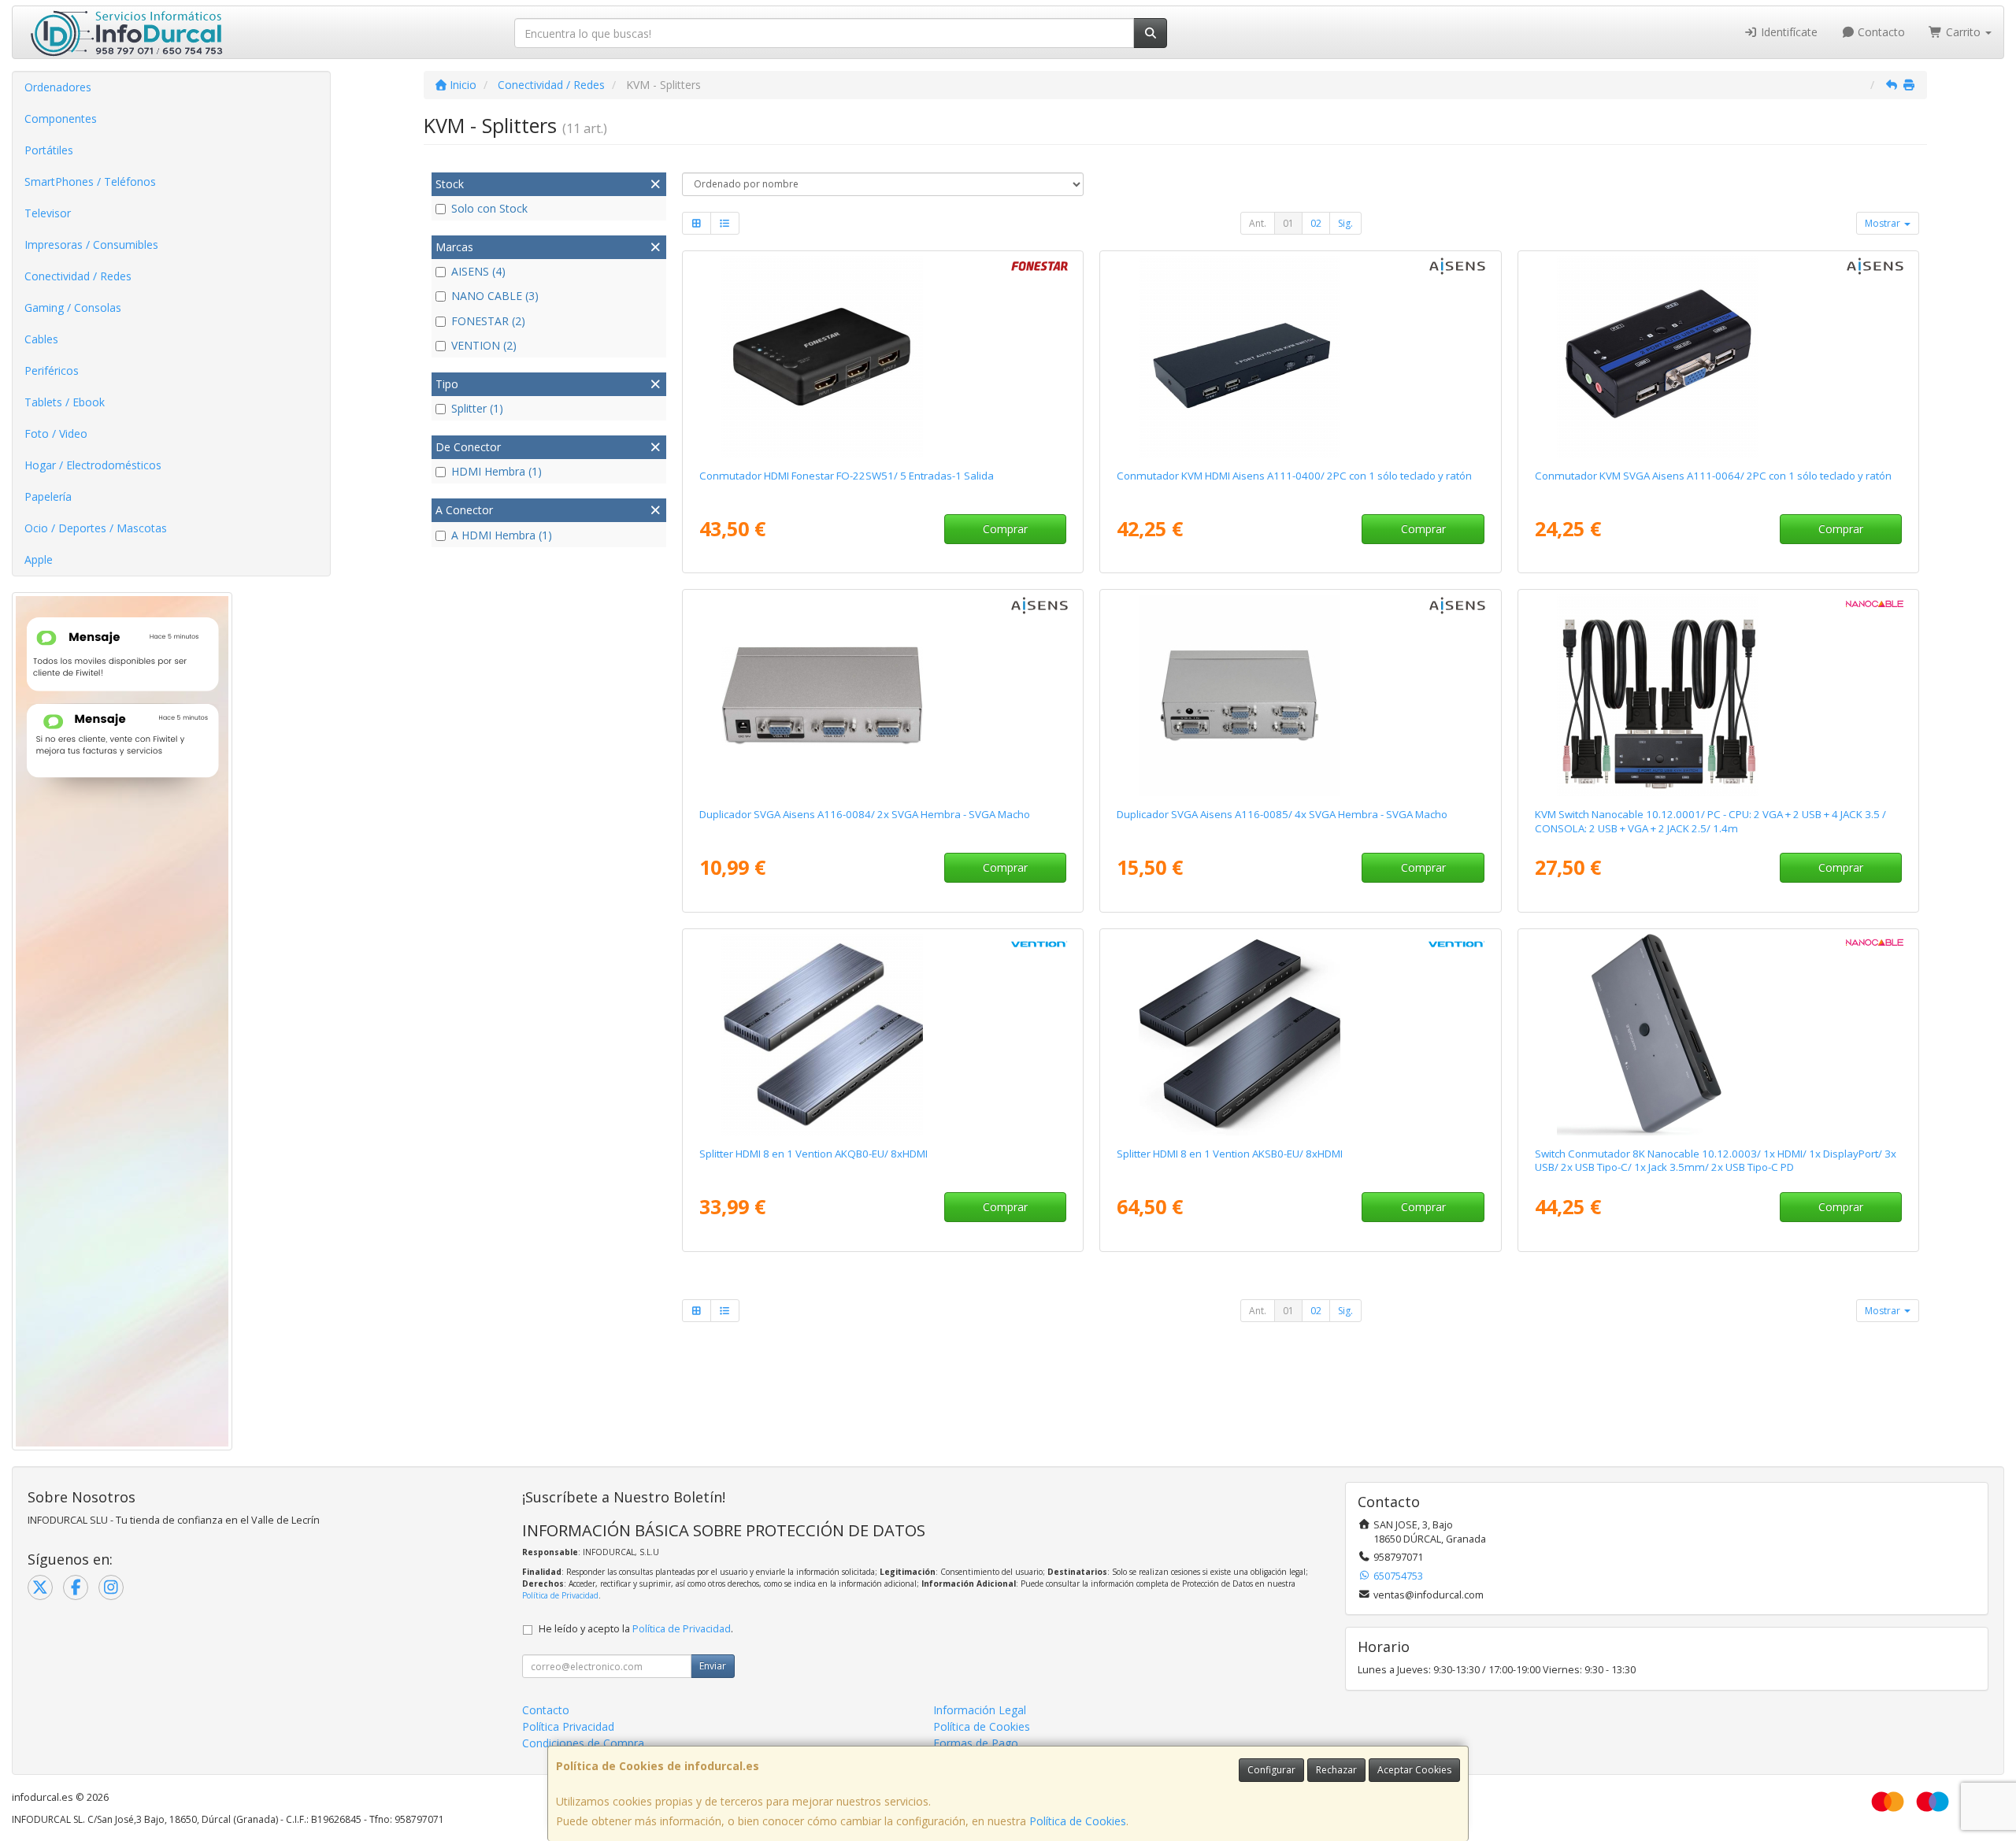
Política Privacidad (568, 1726)
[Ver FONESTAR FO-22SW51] (883, 357)
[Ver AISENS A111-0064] (1718, 357)
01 (1288, 223)
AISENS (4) (478, 271)
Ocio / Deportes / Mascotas (96, 528)
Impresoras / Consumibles (91, 244)
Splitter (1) (477, 408)
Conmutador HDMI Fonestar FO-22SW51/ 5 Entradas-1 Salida (847, 476)
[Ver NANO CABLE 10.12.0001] (1718, 695)
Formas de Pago (976, 1743)
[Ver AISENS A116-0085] (1300, 695)
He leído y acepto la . (636, 1629)
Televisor (48, 213)
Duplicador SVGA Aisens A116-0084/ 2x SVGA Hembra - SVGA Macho (865, 814)
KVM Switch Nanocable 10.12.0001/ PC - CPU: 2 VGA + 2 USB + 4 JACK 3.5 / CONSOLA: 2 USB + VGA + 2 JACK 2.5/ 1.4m (1710, 821)
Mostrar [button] (1884, 223)
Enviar (713, 1666)
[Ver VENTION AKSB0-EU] (1300, 1035)
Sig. (1345, 223)
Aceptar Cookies (1414, 1770)
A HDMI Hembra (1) (502, 535)
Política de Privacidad (560, 1595)
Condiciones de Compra (583, 1743)
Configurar (1271, 1770)
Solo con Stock (489, 208)
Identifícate (1788, 32)
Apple (39, 559)
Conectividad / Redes (78, 276)
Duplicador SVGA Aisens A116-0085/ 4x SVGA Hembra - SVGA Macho (1282, 814)
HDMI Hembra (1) (497, 471)
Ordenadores (58, 87)
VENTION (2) (484, 345)
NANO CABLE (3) (495, 296)
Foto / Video (56, 433)
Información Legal (980, 1710)
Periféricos (52, 370)
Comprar (1005, 529)
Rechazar (1336, 1770)
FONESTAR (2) (488, 321)
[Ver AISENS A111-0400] (1300, 357)
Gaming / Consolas (73, 307)
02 (1316, 223)
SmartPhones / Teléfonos (90, 182)
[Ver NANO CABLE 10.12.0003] (1718, 1035)
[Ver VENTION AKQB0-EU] (883, 1035)
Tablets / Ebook (65, 402)
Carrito (1963, 32)
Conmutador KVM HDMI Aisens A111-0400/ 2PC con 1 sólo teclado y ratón (1294, 476)
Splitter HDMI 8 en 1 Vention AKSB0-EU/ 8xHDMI (1230, 1154)
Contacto (1880, 32)
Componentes (61, 119)
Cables (41, 339)
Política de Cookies (1078, 1821)
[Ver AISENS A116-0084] (883, 695)
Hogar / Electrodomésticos (93, 465)
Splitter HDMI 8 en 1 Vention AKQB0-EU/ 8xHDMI (813, 1154)
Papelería (48, 496)
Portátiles (49, 150)
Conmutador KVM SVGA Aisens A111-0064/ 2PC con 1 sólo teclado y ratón (1713, 476)
